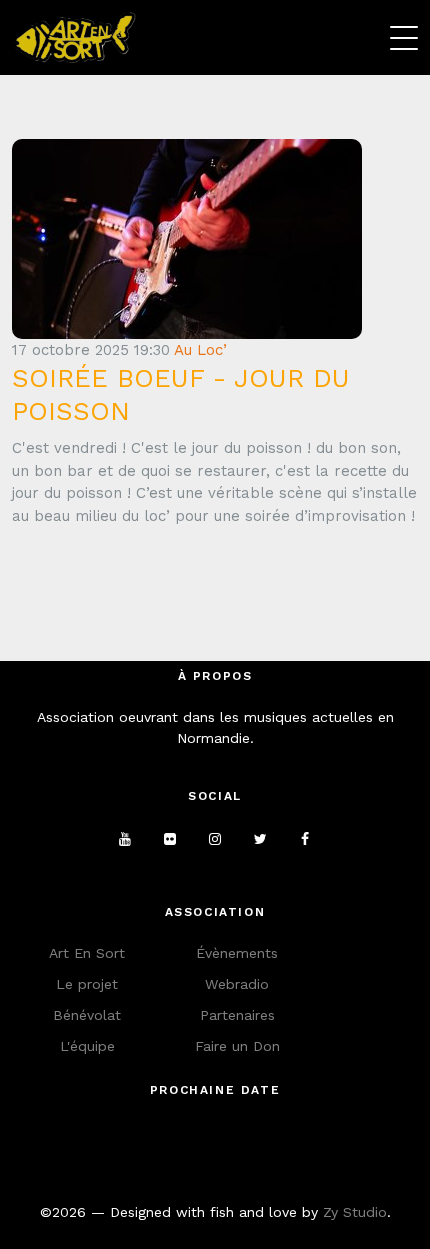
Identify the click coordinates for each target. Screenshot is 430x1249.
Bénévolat (87, 1015)
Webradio (237, 984)
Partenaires (237, 1015)
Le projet (87, 984)
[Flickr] (170, 839)
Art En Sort (87, 953)
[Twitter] (260, 839)
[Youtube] (125, 839)
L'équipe (87, 1046)
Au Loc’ (200, 350)
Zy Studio (355, 1212)
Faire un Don (237, 1046)
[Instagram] (215, 839)
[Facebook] (305, 839)
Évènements (237, 953)
